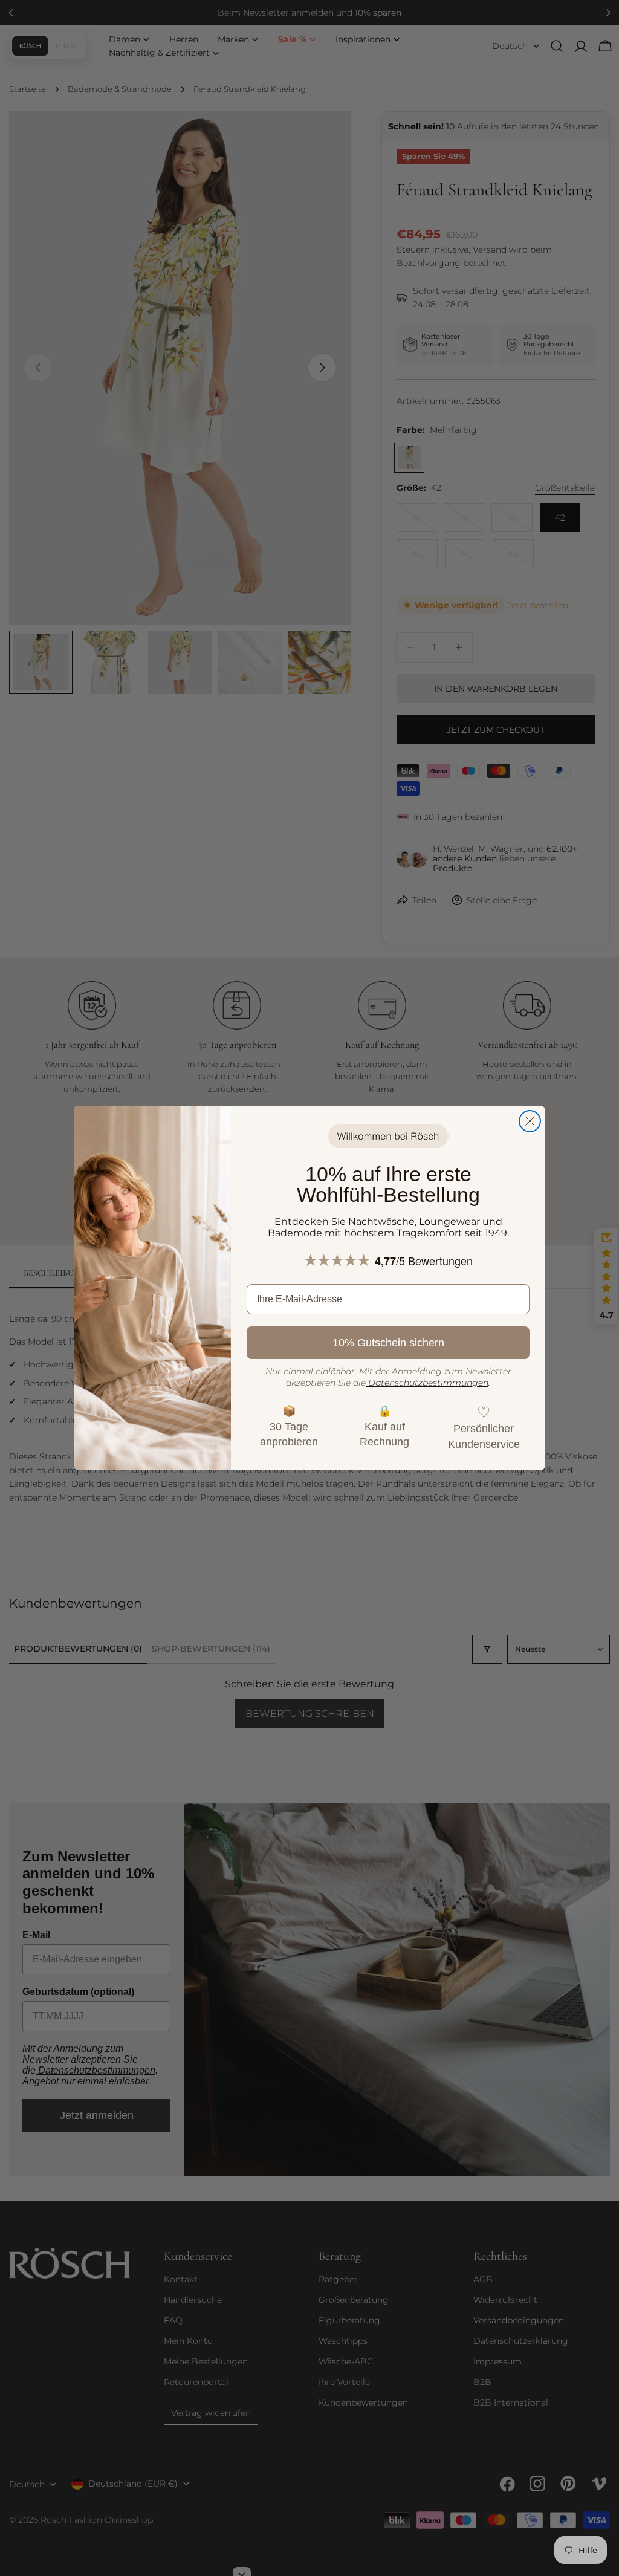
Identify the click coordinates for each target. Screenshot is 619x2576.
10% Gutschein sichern (388, 1343)
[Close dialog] (530, 1121)
